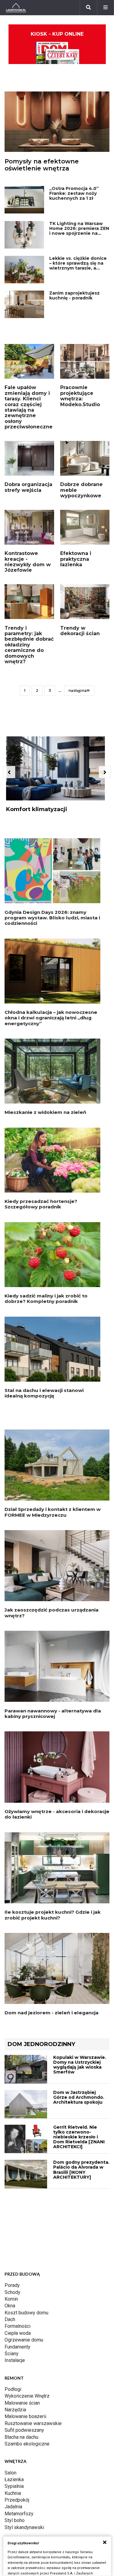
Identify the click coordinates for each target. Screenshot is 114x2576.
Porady (12, 2285)
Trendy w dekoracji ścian (80, 631)
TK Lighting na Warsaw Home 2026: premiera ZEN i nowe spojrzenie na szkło (79, 231)
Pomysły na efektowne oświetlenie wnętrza (42, 165)
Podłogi (13, 2389)
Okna (10, 2306)
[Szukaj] (88, 8)
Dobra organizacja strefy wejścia (28, 487)
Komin (11, 2299)
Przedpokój (17, 2500)
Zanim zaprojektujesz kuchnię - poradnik (74, 295)
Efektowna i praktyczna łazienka (76, 559)
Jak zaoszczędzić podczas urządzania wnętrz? (52, 1613)
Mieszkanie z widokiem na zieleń (45, 1112)
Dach (10, 2319)
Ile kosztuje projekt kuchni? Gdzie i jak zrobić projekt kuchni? (53, 1915)
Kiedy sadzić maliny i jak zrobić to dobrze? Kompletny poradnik (46, 1299)
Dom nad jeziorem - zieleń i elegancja (52, 2013)
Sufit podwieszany (24, 2430)
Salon (10, 2473)
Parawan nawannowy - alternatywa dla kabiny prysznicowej (53, 1714)
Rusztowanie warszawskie (33, 2423)
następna (78, 691)
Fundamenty (17, 2347)
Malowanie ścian (22, 2403)
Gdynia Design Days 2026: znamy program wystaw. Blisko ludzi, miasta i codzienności (52, 918)
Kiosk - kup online (57, 34)
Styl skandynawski (24, 2527)
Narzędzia (15, 2410)
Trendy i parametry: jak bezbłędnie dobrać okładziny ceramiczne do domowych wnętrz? (29, 645)
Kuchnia (13, 2493)
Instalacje (15, 2360)
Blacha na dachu (21, 2437)
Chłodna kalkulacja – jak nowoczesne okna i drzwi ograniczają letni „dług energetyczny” (51, 1018)
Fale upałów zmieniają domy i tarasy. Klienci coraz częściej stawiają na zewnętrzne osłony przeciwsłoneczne (29, 407)
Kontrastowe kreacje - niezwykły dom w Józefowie (28, 562)
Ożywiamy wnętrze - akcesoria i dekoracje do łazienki (57, 1814)
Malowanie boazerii (25, 2416)
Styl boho (15, 2520)
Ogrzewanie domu (24, 2340)
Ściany (12, 2354)
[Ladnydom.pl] (16, 8)
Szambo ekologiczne (27, 2444)
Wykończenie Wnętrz (27, 2396)
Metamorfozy (19, 2514)
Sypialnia (14, 2486)
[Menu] (105, 8)
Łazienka (14, 2479)
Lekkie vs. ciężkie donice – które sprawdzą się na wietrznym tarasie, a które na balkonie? (78, 266)
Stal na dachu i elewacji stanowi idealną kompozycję (44, 1393)
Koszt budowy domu (26, 2313)
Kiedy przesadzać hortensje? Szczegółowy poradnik (41, 1204)
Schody (12, 2292)
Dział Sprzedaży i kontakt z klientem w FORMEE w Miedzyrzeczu (53, 1512)
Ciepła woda (18, 2333)
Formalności (17, 2326)
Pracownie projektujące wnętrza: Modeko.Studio (80, 396)
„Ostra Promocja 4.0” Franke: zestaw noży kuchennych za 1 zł (74, 193)
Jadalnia (13, 2507)
